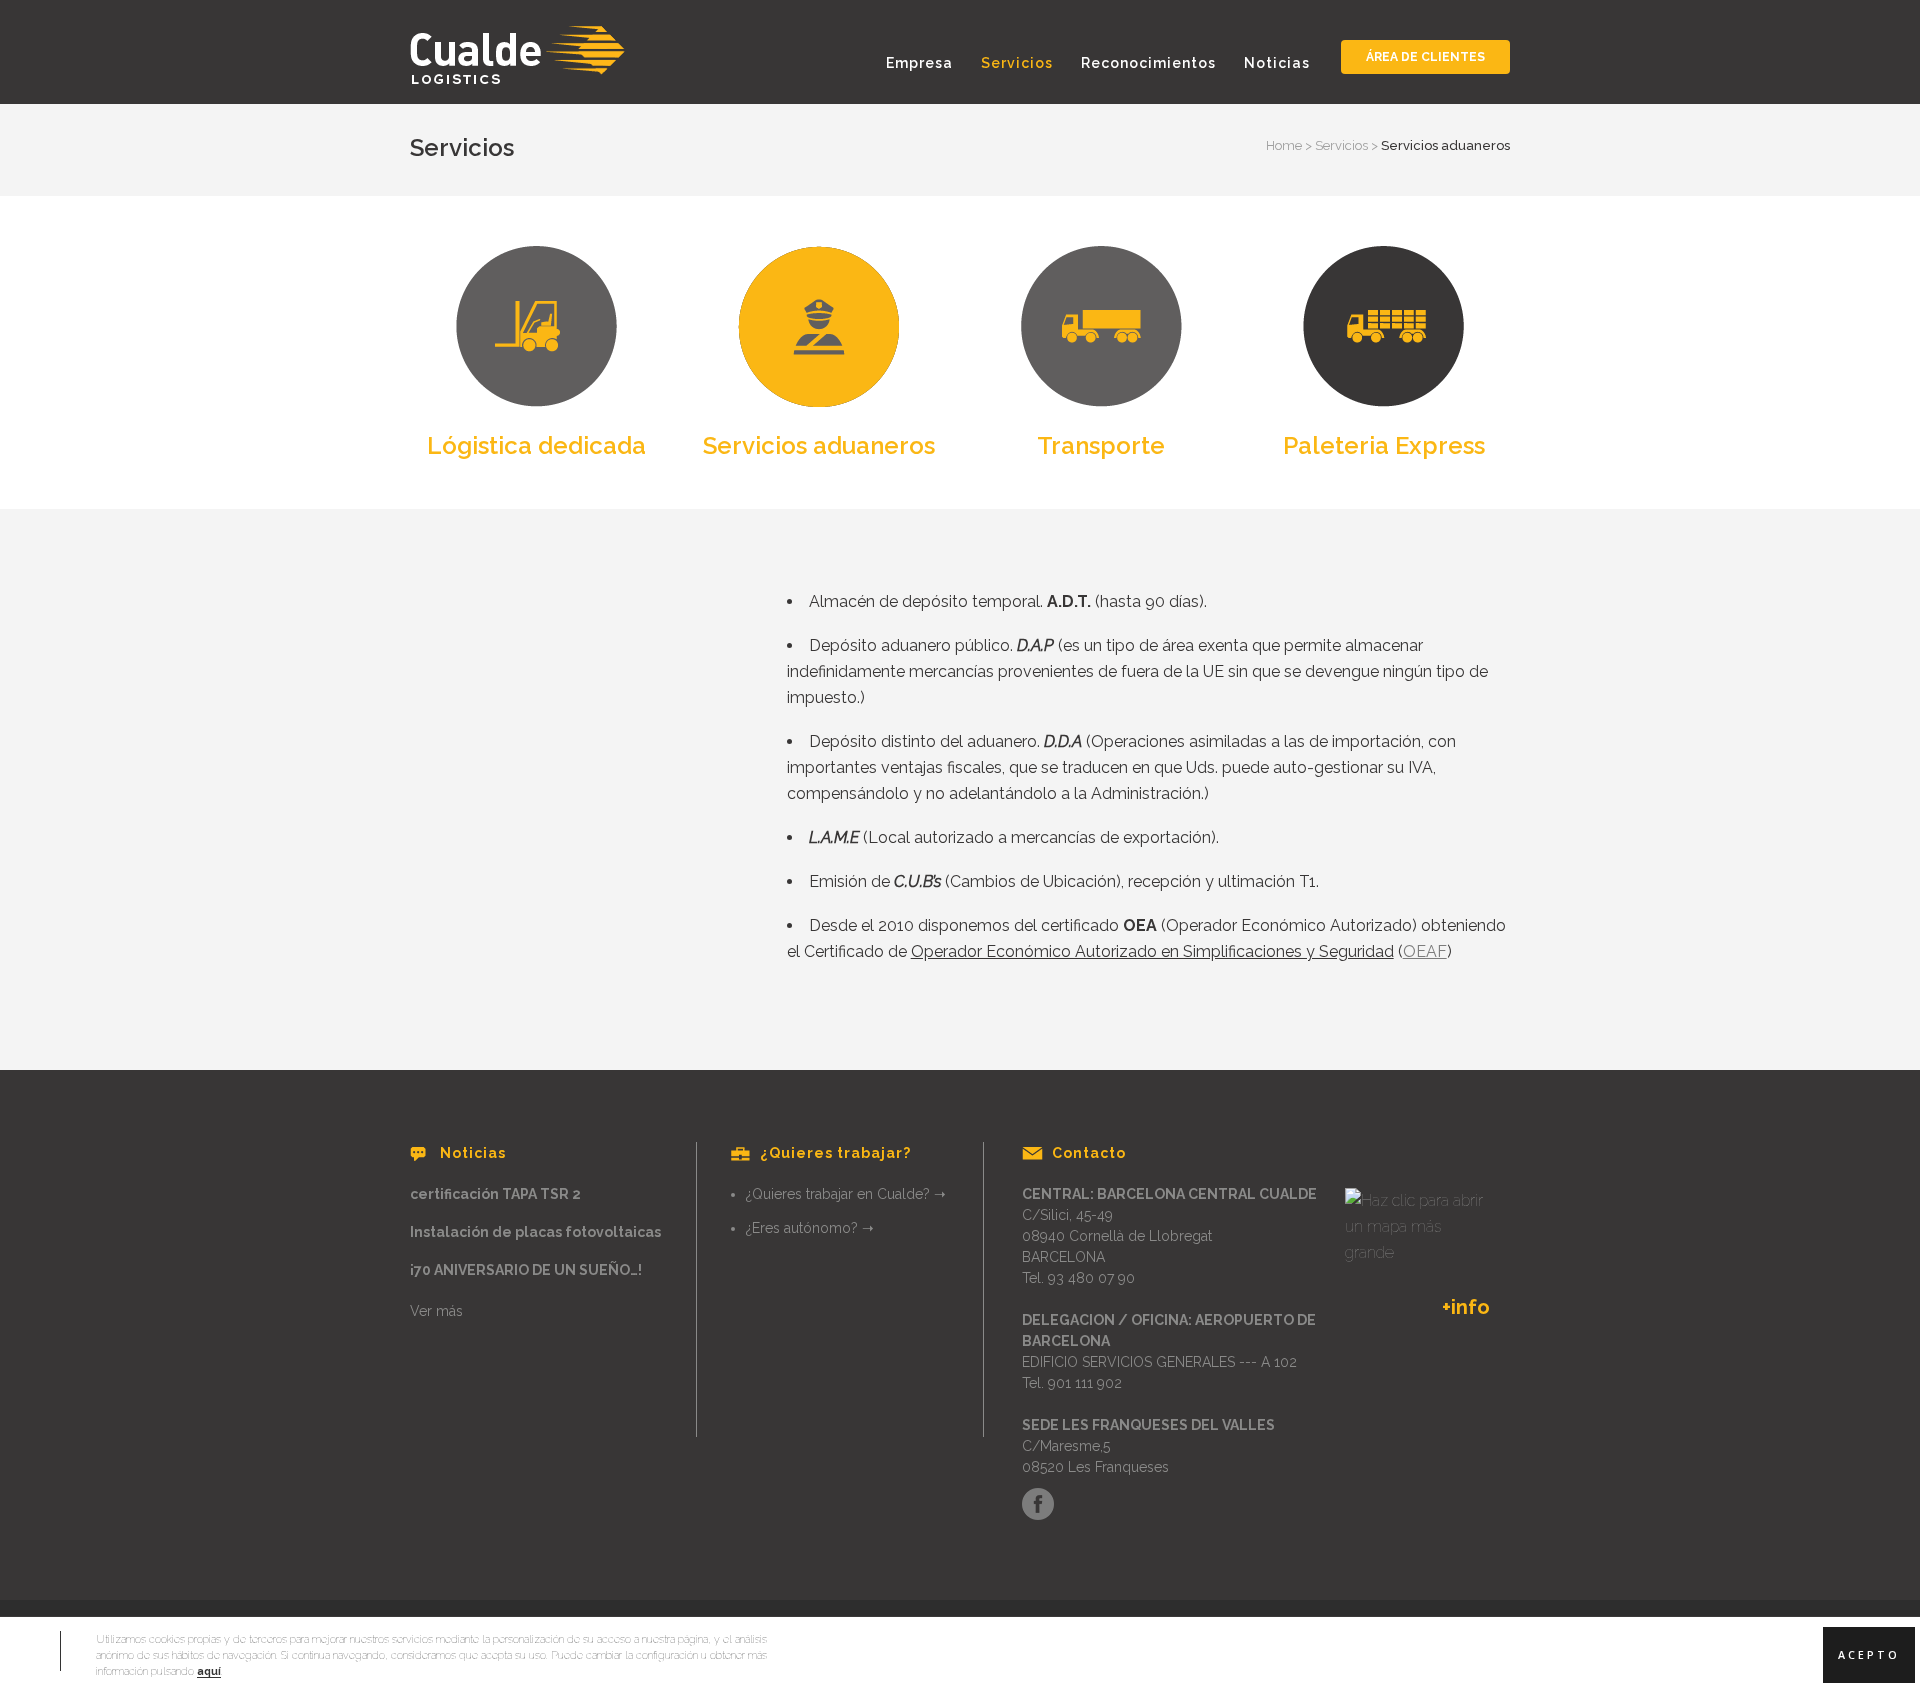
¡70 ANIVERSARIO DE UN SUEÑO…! (526, 1270)
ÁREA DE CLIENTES (1425, 57)
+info (1466, 1307)
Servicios (1341, 145)
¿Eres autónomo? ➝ (810, 1228)
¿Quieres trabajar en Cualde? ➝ (846, 1194)
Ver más (436, 1311)
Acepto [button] (1869, 1655)
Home (1284, 145)
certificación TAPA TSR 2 (495, 1194)
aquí (209, 1671)
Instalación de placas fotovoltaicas (535, 1232)
